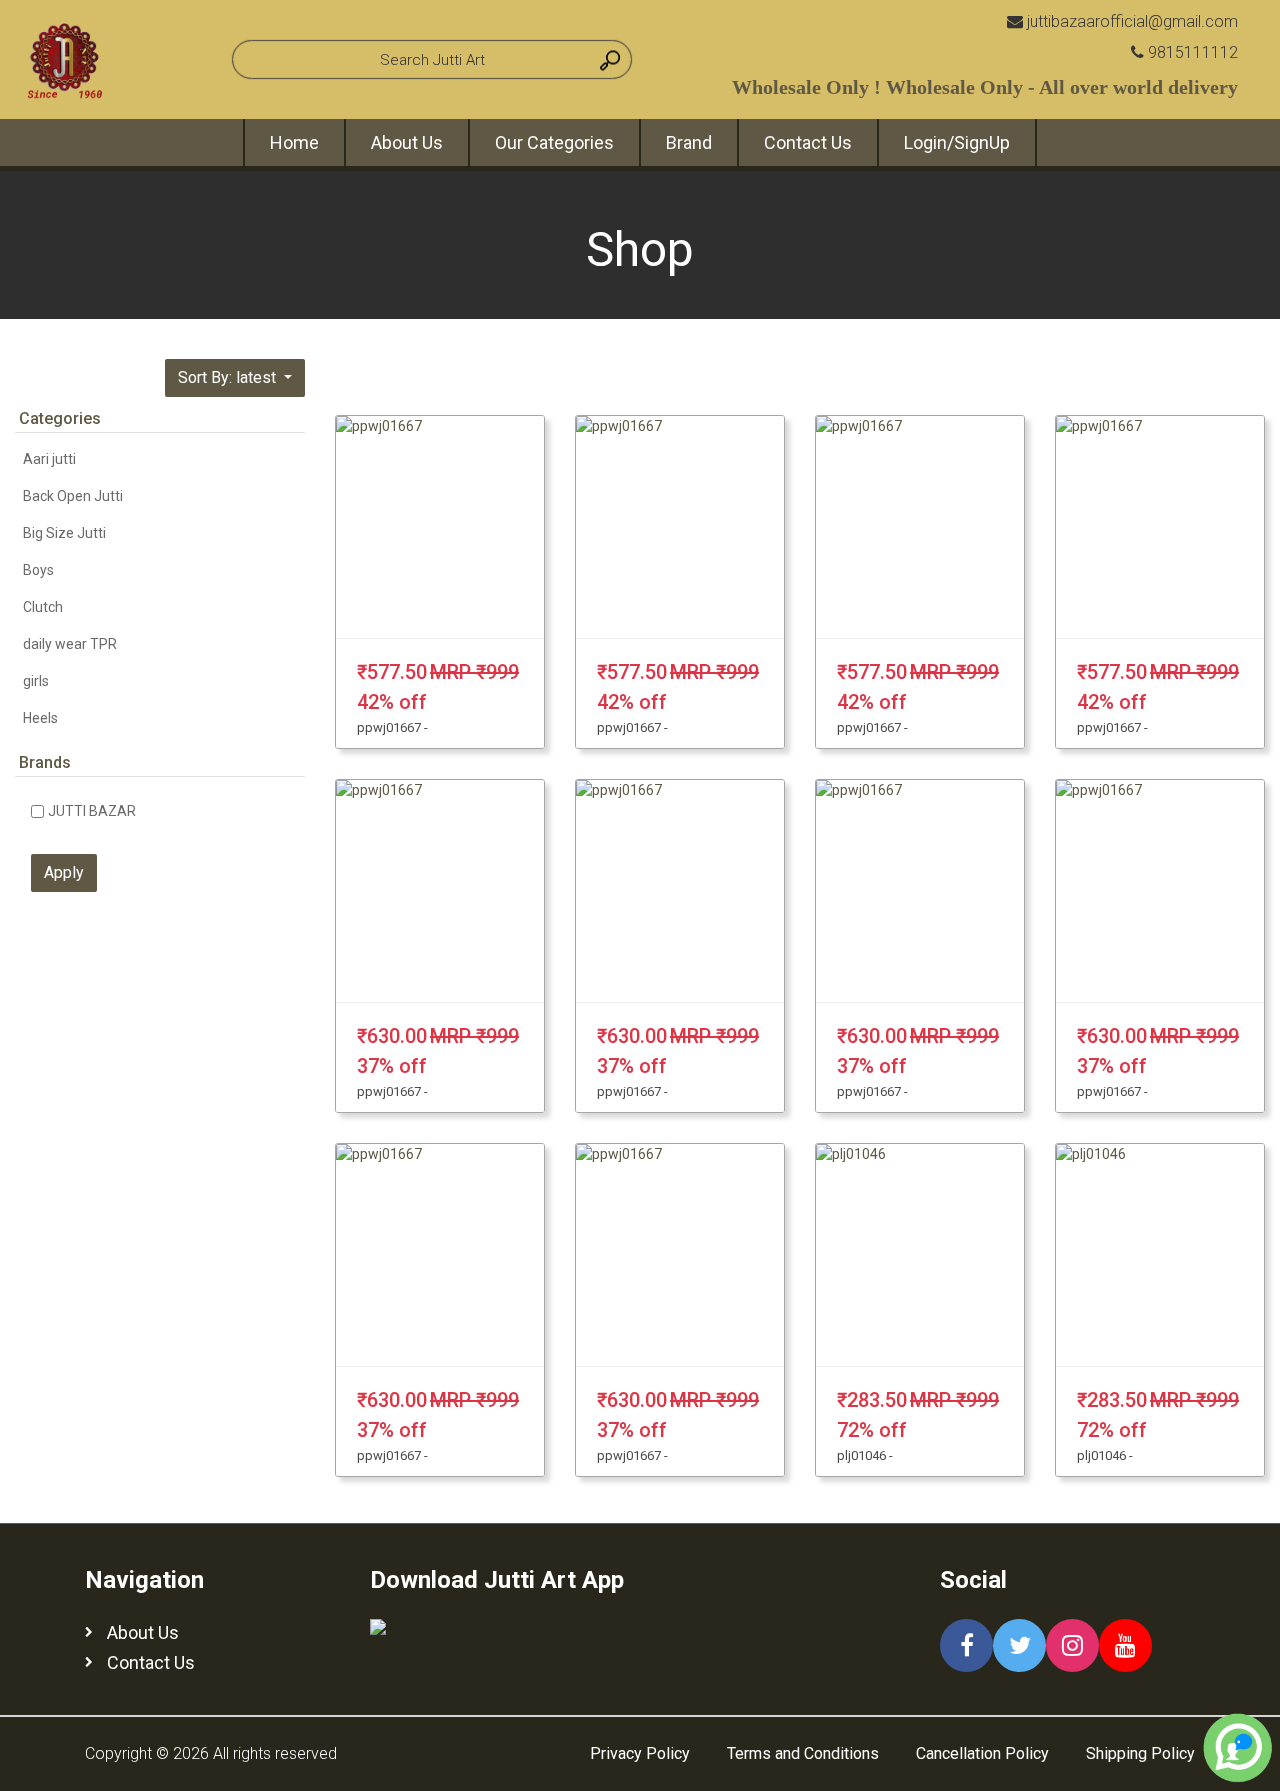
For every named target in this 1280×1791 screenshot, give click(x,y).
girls (36, 681)
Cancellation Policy (982, 1753)
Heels (40, 718)
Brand (689, 142)
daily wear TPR (70, 644)
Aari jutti (49, 459)
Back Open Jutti (73, 496)
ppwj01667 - (392, 727)
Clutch (43, 607)
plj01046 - (865, 1455)
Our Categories (554, 142)
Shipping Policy (1140, 1753)
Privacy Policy (640, 1753)
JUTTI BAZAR (92, 811)
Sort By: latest (229, 377)
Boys (38, 570)
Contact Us (808, 142)
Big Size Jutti (64, 533)
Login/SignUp (957, 142)
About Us (407, 142)
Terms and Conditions (803, 1753)
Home (294, 142)
